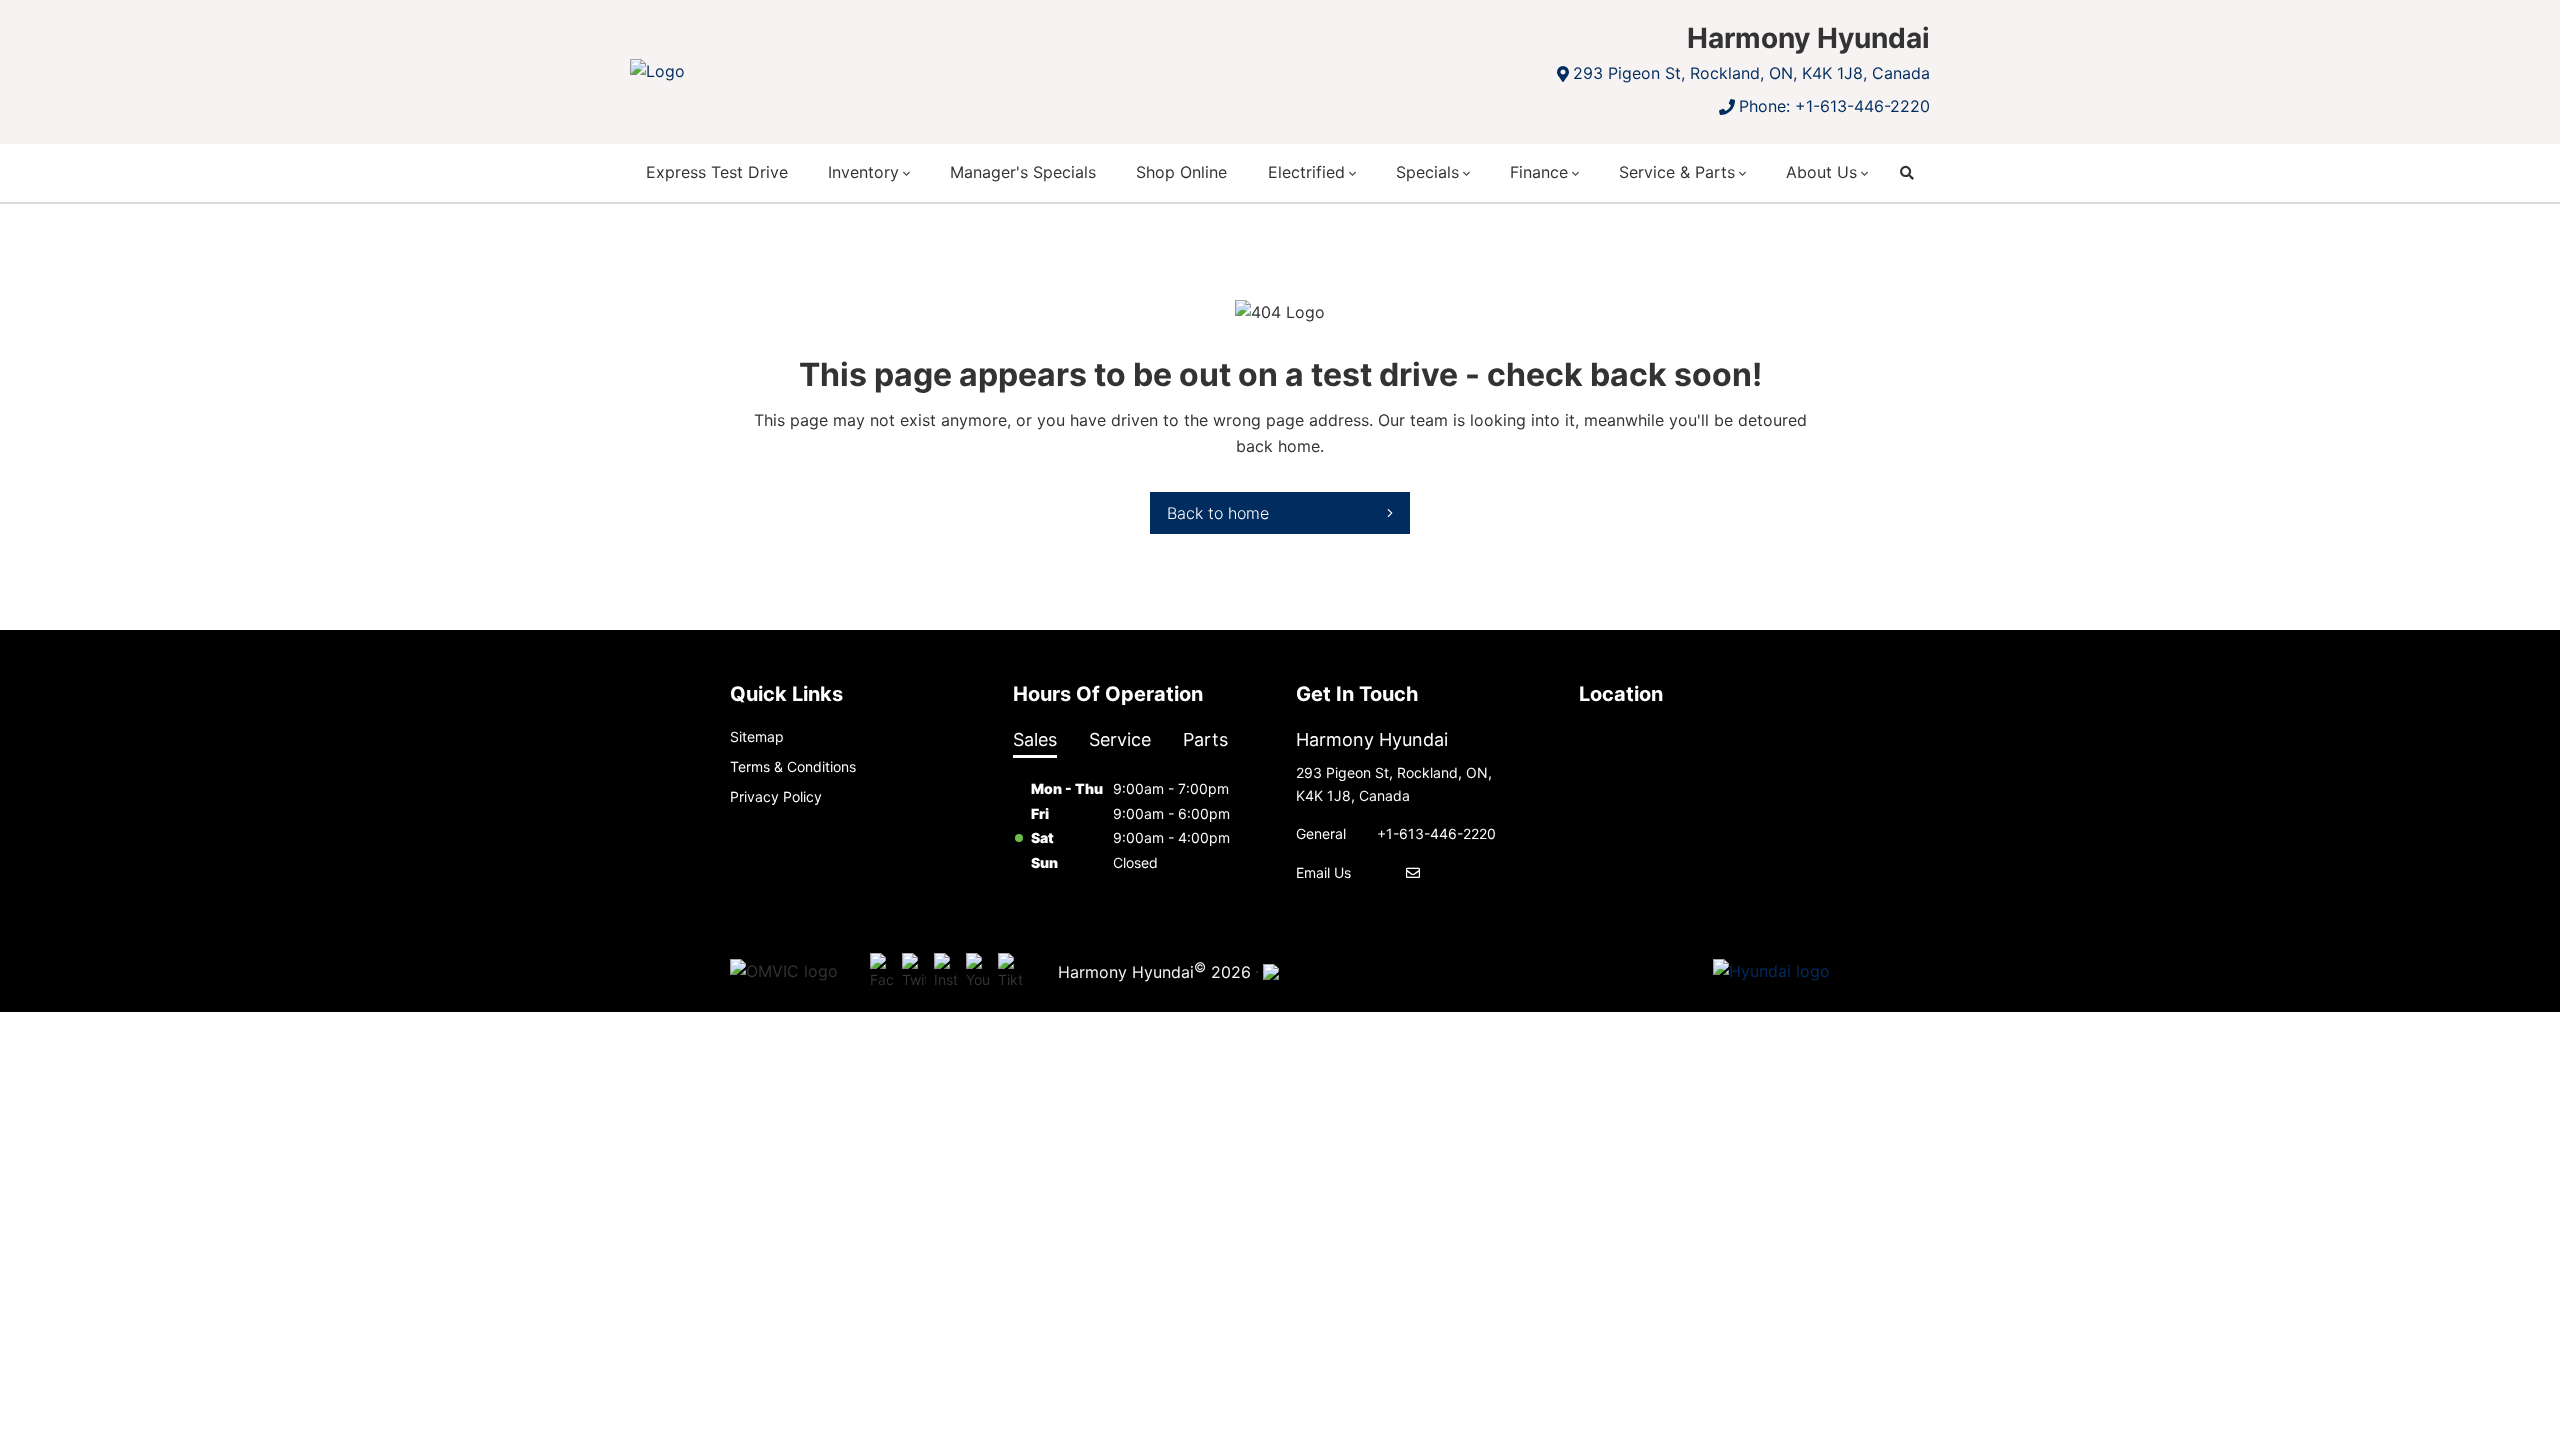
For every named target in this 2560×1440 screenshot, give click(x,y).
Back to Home (1218, 513)
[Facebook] (882, 972)
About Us (1821, 172)
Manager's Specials (1023, 172)
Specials (1427, 172)
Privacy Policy (776, 796)
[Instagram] (946, 972)
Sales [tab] (1035, 739)
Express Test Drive (717, 172)
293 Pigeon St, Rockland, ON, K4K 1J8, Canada (1751, 73)
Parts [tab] (1205, 739)
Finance (1539, 172)
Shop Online (1181, 172)
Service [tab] (1120, 739)
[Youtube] (978, 972)
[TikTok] (1010, 972)
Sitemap (757, 736)
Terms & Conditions (793, 766)
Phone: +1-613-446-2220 (1834, 106)
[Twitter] (914, 972)
